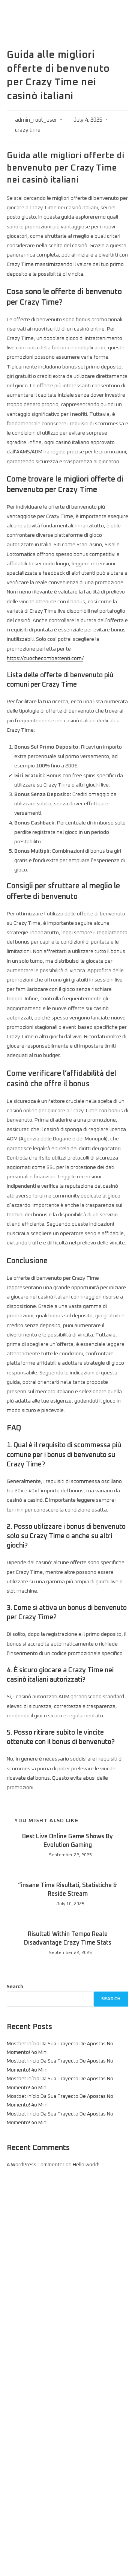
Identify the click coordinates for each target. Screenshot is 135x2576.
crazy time (28, 130)
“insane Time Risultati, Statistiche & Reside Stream (68, 1889)
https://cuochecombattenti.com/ (45, 658)
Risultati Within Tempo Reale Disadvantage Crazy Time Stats (68, 1938)
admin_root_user (36, 120)
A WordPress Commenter (36, 2165)
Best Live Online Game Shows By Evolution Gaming (67, 1841)
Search (15, 1987)
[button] (121, 15)
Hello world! (86, 2165)
